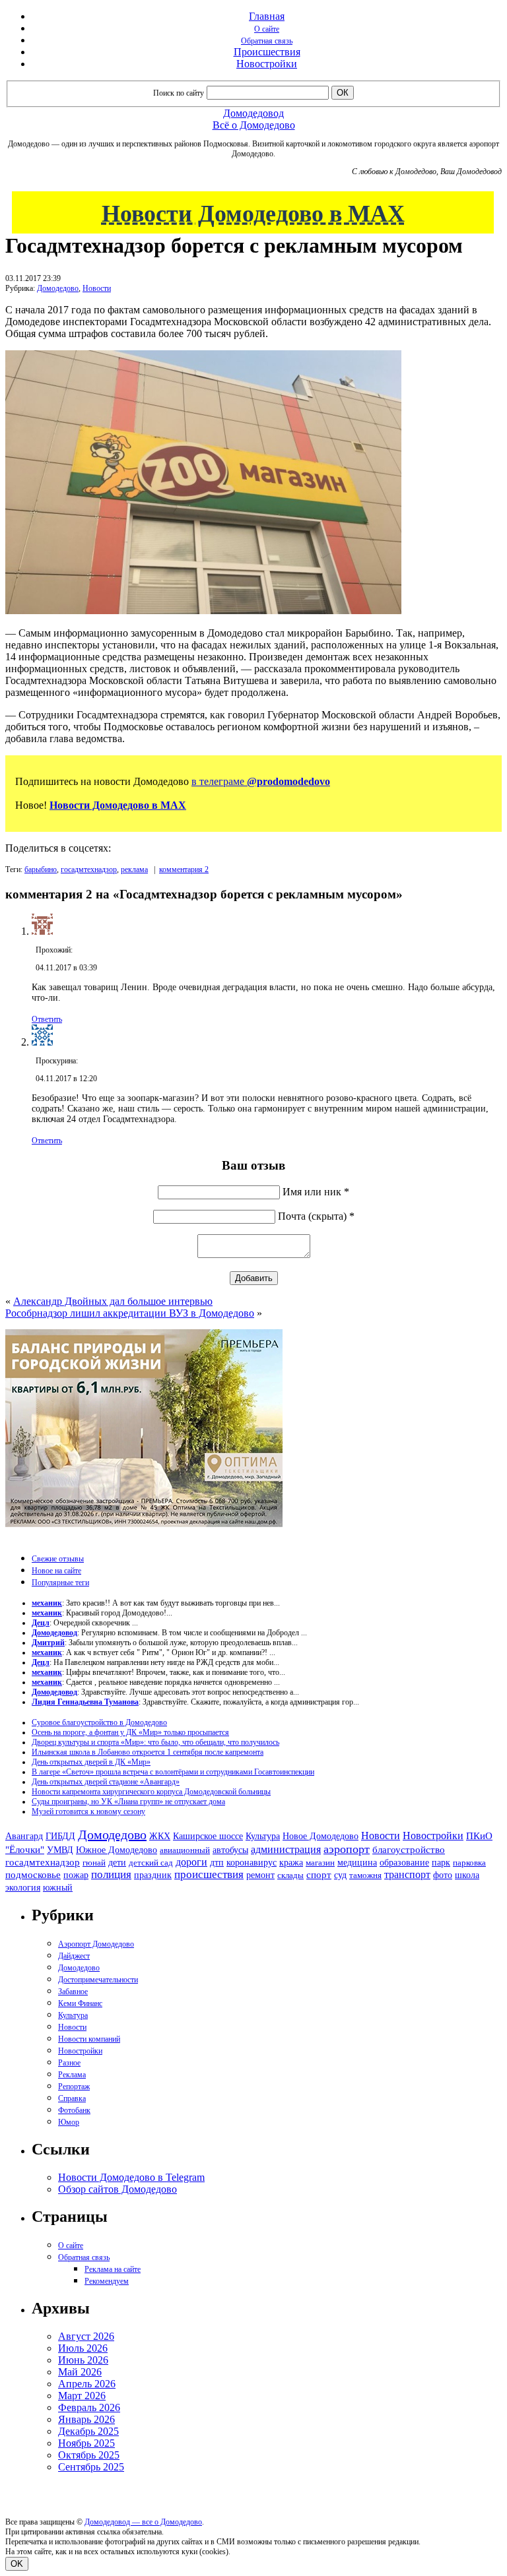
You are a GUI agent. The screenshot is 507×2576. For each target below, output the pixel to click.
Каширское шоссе (208, 1836)
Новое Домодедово (321, 1836)
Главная (267, 16)
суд (340, 1875)
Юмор (69, 2122)
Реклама (72, 2075)
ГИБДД (60, 1836)
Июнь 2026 (83, 2360)
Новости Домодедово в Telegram (131, 2177)
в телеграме (261, 781)
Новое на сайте (56, 1571)
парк (441, 1862)
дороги (191, 1862)
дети (117, 1862)
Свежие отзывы (58, 1559)
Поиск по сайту (179, 93)
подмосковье (33, 1875)
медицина (357, 1863)
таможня (365, 1875)
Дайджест (74, 1956)
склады (290, 1875)
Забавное (73, 1992)
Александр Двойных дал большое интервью (113, 1301)
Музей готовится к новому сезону (88, 1811)
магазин (320, 1863)
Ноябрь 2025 (86, 2443)
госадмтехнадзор (89, 869)
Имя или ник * (316, 1192)
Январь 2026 (86, 2419)
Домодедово (58, 288)
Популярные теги (60, 1583)
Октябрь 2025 (89, 2455)
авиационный (185, 1850)
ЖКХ (160, 1836)
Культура (263, 1836)
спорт (319, 1874)
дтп (217, 1862)
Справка (72, 2098)
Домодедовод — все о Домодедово (143, 2522)
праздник (153, 1875)
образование (404, 1863)
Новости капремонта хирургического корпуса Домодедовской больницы (151, 1792)
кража (291, 1863)
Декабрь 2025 (88, 2431)
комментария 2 (184, 869)
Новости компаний (89, 2039)
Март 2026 (82, 2396)
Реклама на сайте (113, 2269)
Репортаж (74, 2087)
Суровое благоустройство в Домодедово (99, 1722)
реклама (134, 869)
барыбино (41, 869)
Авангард (24, 1836)
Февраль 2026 (89, 2407)
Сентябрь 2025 (91, 2467)
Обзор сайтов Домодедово (118, 2189)
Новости (97, 288)
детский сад (151, 1863)
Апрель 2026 (87, 2384)
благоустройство (409, 1850)
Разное (69, 2063)
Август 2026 (86, 2336)
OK (17, 2564)
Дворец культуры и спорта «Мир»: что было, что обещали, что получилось (155, 1742)
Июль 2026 (83, 2348)
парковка (469, 1863)
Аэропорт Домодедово (96, 1944)
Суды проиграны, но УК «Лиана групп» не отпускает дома (128, 1802)
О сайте (267, 29)
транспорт (407, 1874)
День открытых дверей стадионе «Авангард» (106, 1782)
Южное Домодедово (117, 1850)
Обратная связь (267, 41)
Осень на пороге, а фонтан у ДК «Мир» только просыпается (130, 1732)
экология (23, 1887)
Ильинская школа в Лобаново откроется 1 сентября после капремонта (148, 1752)
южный (58, 1887)
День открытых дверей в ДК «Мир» (91, 1762)
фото (443, 1875)
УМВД (60, 1850)
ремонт (260, 1875)
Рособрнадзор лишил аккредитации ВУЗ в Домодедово (130, 1313)
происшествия (209, 1874)
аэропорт (347, 1849)
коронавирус (252, 1863)
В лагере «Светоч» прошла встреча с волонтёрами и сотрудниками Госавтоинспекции (173, 1772)
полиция (111, 1874)
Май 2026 (80, 2372)
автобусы (230, 1850)
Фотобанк (74, 2110)
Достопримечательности (98, 1980)
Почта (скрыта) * (316, 1216)
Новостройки (267, 64)
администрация (286, 1850)
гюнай (94, 1863)
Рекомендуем (107, 2281)
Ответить (47, 1019)
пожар (76, 1875)
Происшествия (267, 52)
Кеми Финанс (80, 2003)
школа (467, 1875)
